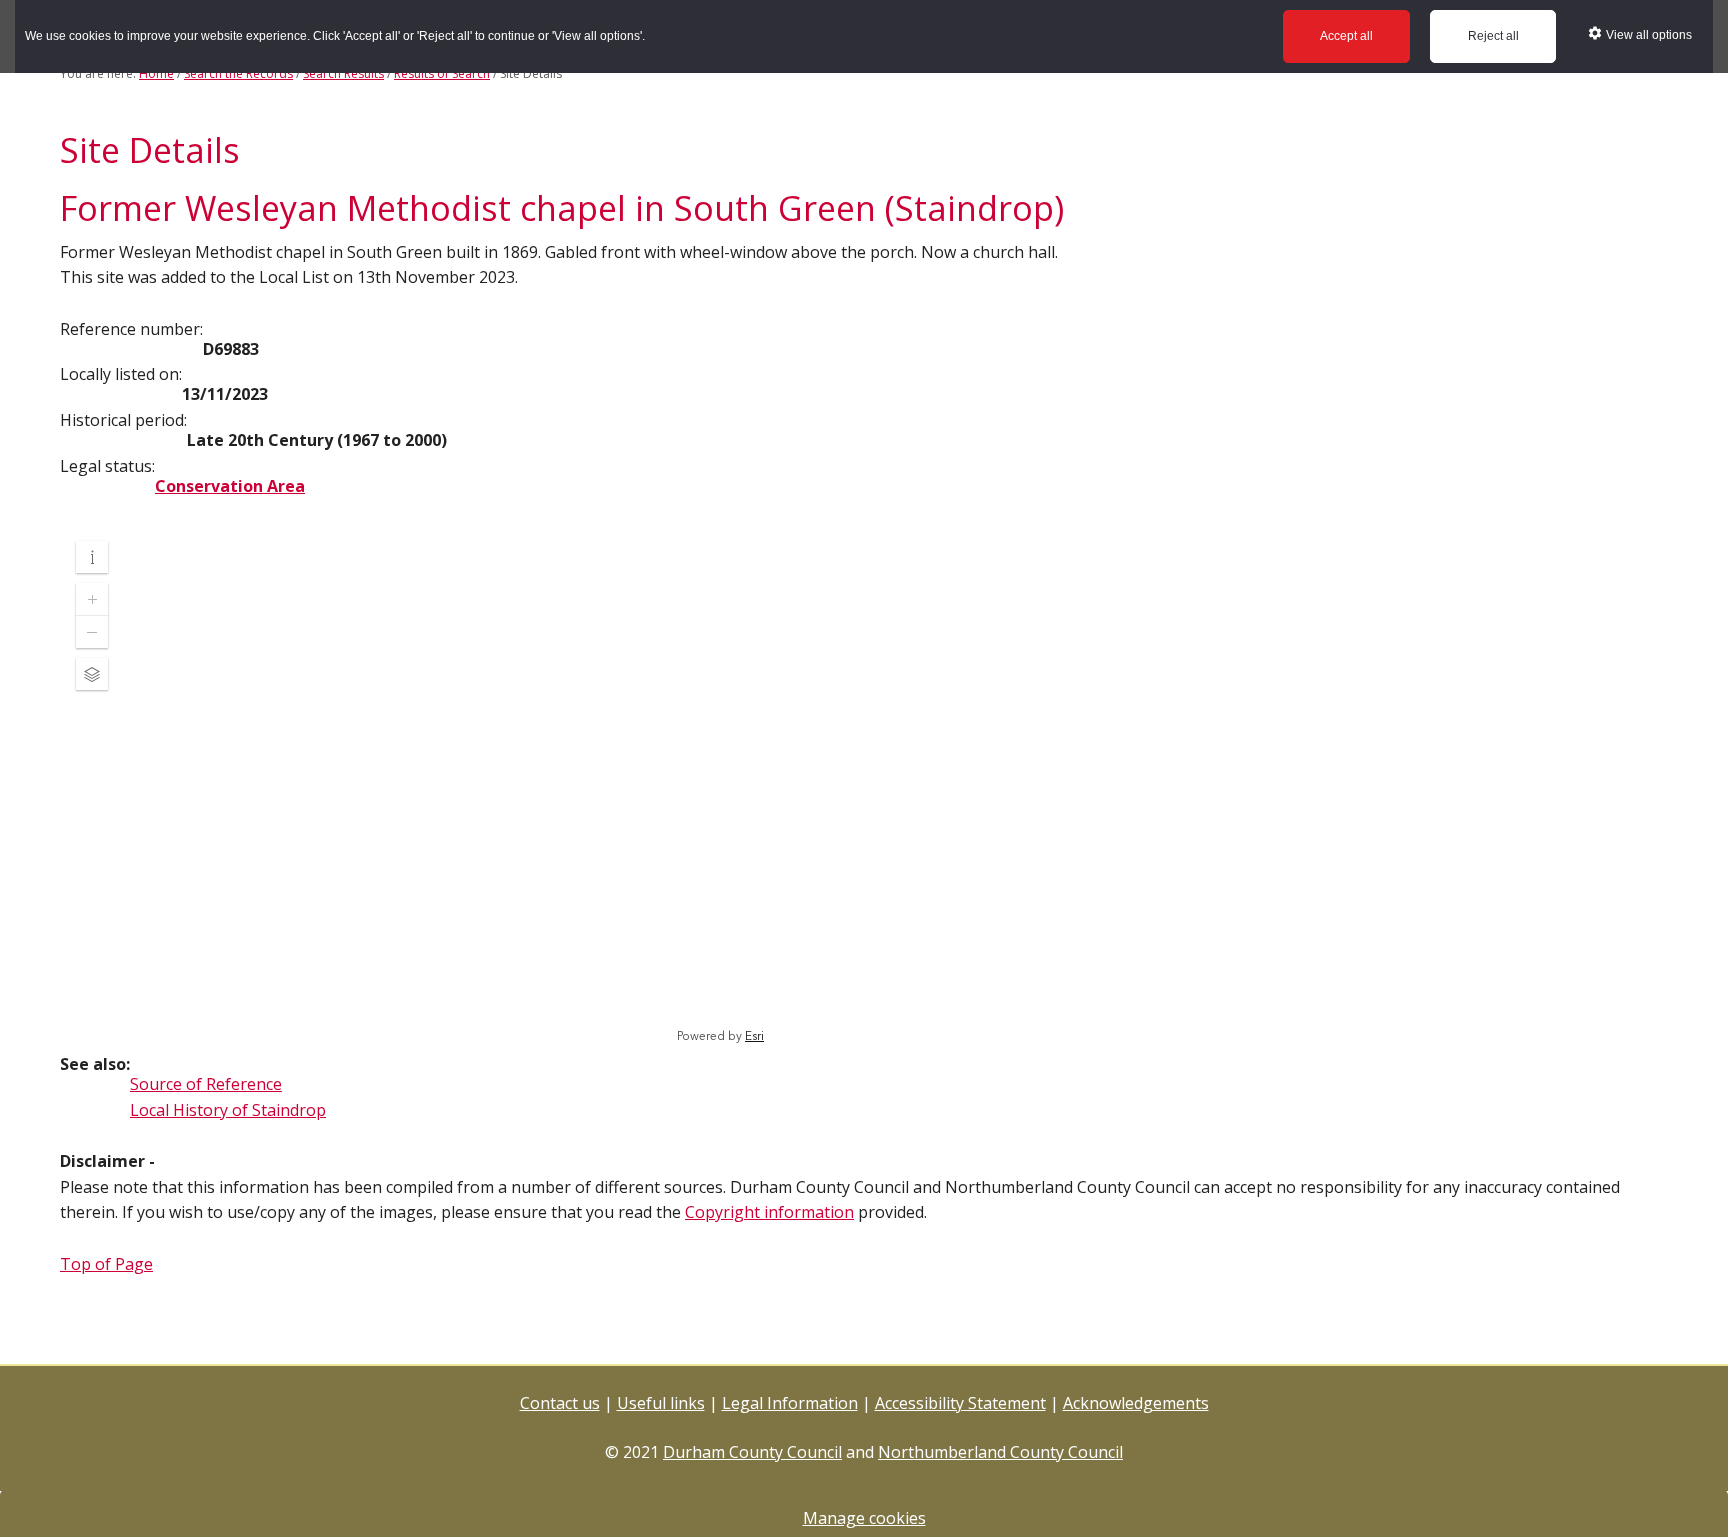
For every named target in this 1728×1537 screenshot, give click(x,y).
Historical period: (123, 420)
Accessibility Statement (960, 1403)
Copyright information (769, 1212)
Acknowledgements (1136, 1403)
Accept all (1346, 36)
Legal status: (107, 466)
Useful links (661, 1403)
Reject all (1493, 36)
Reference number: (131, 329)
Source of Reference (206, 1084)
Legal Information (790, 1403)
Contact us (560, 1403)
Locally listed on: (121, 374)
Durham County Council (752, 1452)
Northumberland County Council (1000, 1452)
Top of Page (106, 1264)
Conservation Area (230, 486)
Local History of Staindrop (228, 1110)
